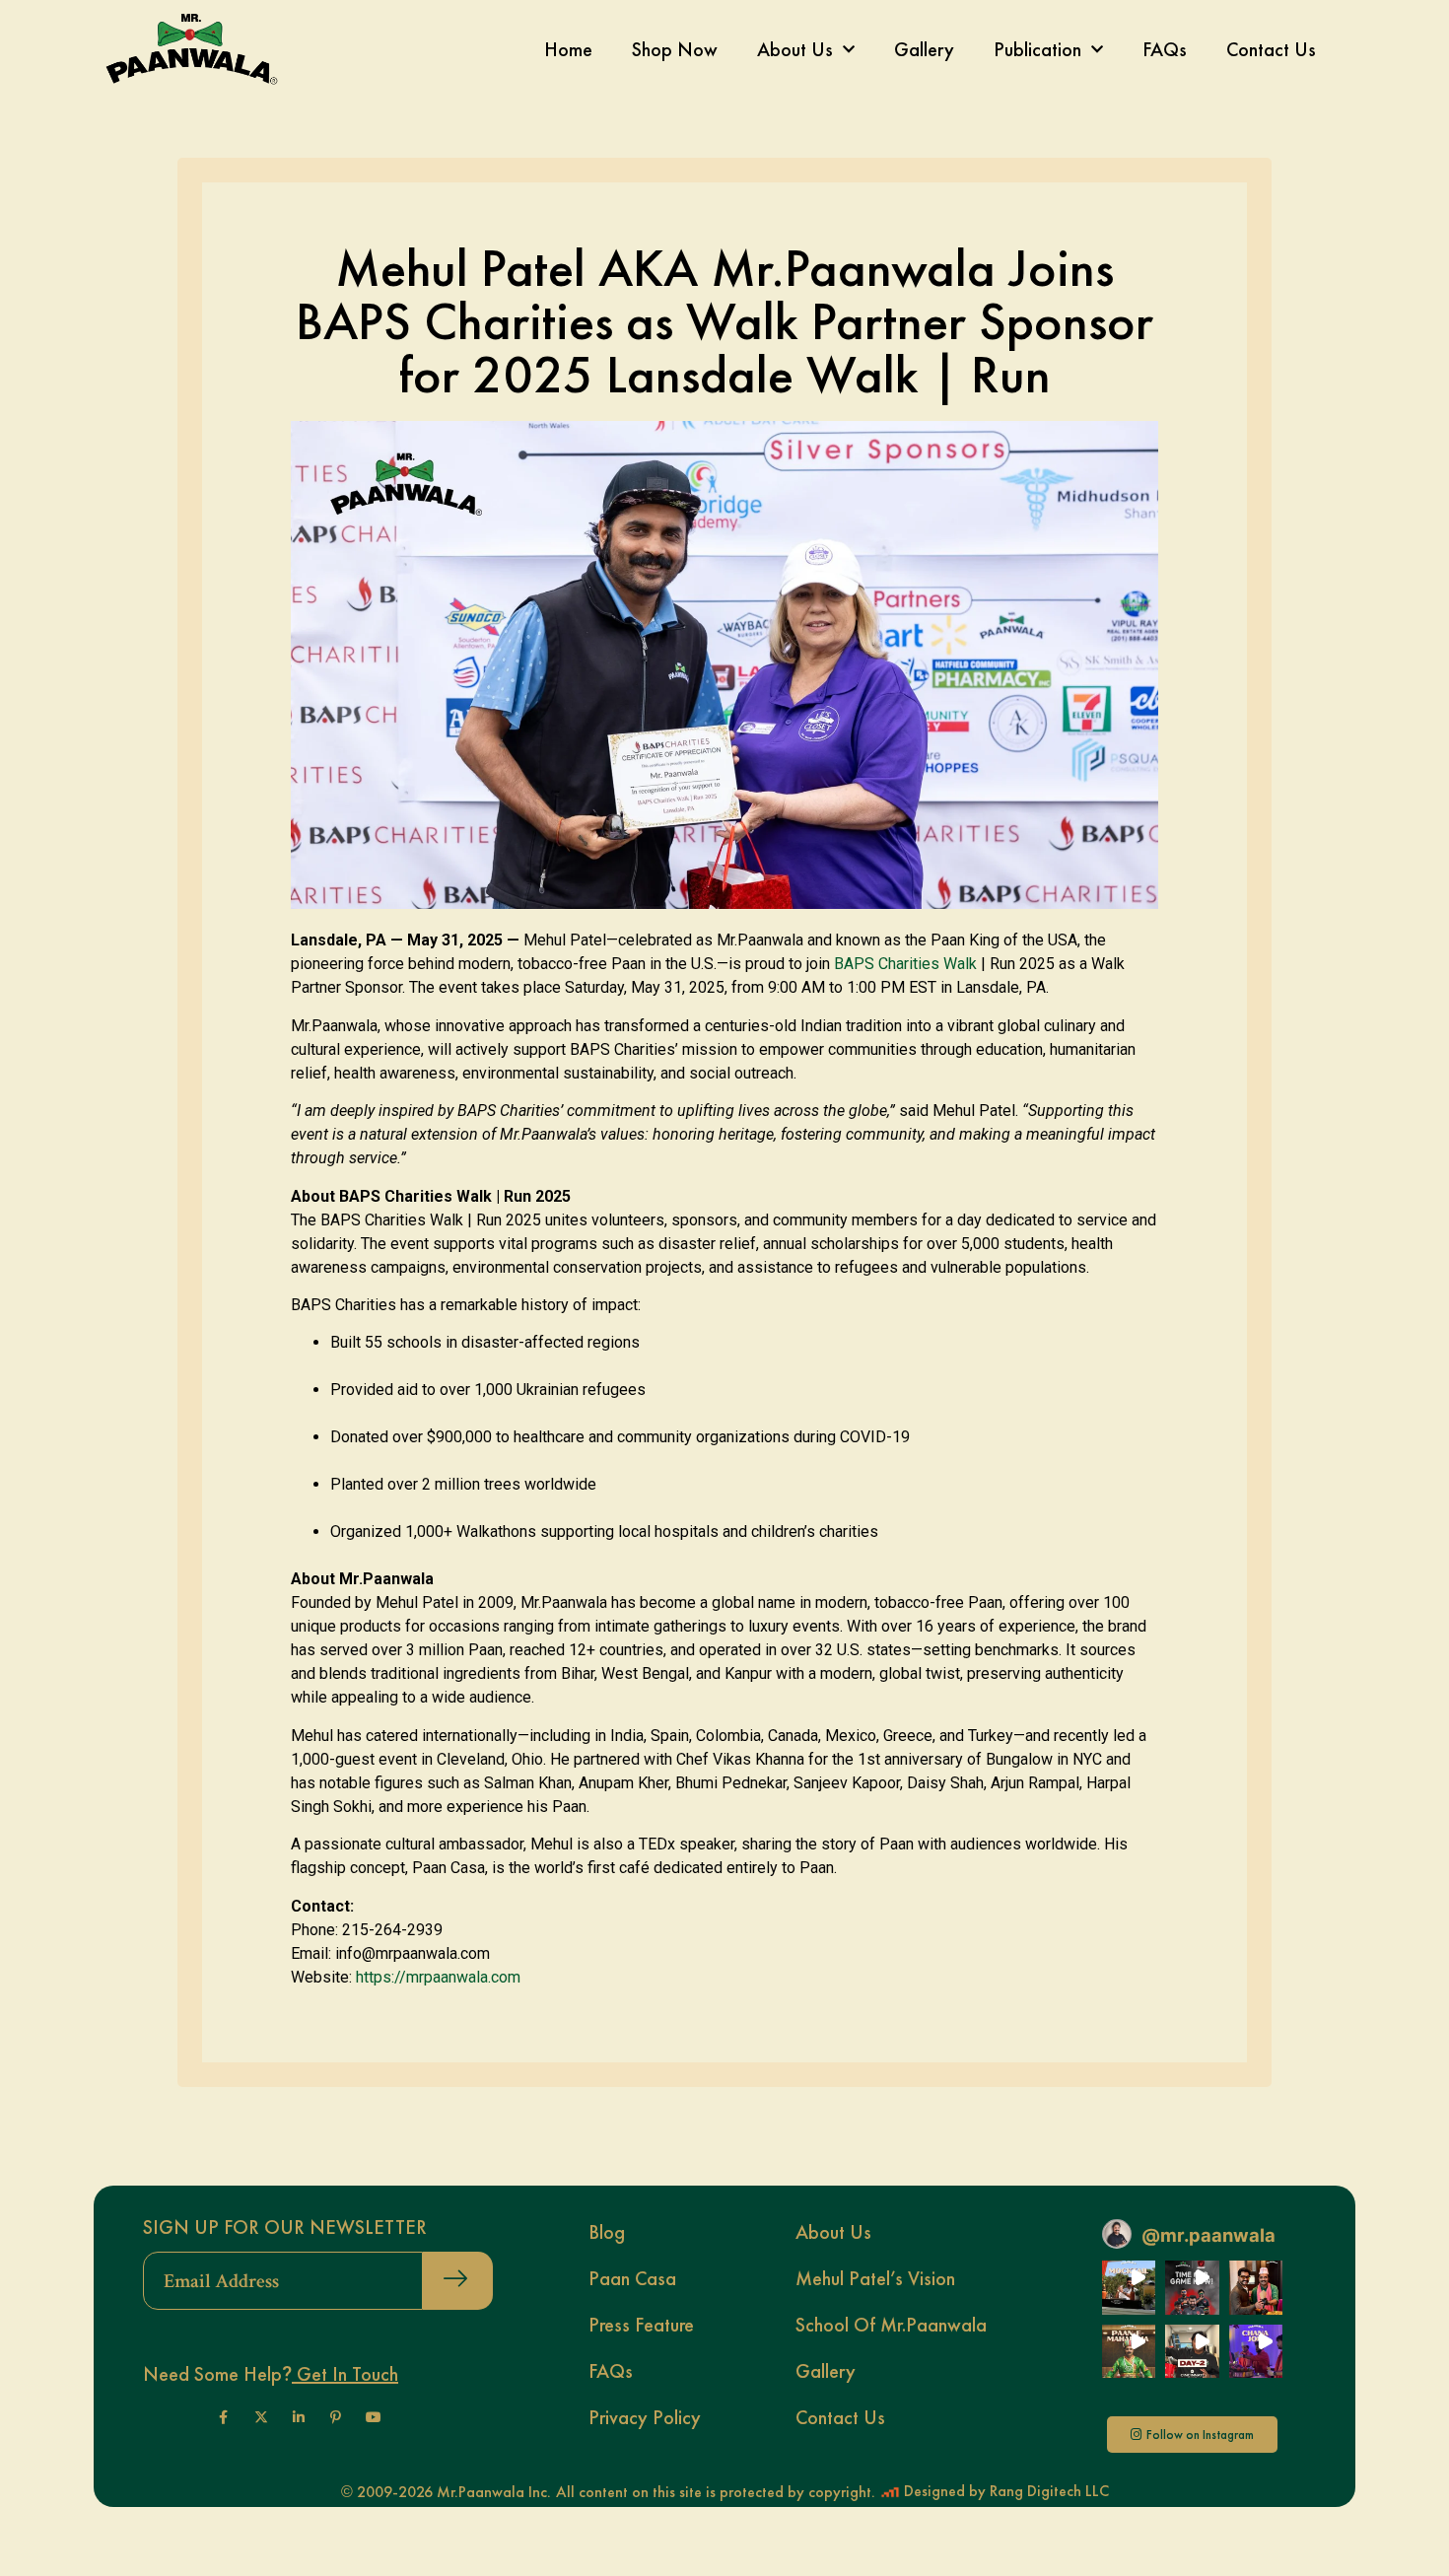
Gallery (924, 49)
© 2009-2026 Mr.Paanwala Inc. (446, 2492)
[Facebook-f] (224, 2417)
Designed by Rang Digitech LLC (1004, 2491)
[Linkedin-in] (299, 2417)
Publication (1037, 49)
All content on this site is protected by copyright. (716, 2492)
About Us (795, 49)
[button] (1129, 2287)
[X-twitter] (261, 2417)
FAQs (1165, 49)
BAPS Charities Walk (905, 964)
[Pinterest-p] (336, 2417)
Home (568, 49)
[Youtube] (374, 2417)
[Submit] (458, 2281)
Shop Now (675, 49)
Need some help (271, 2374)
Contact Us (1271, 49)
